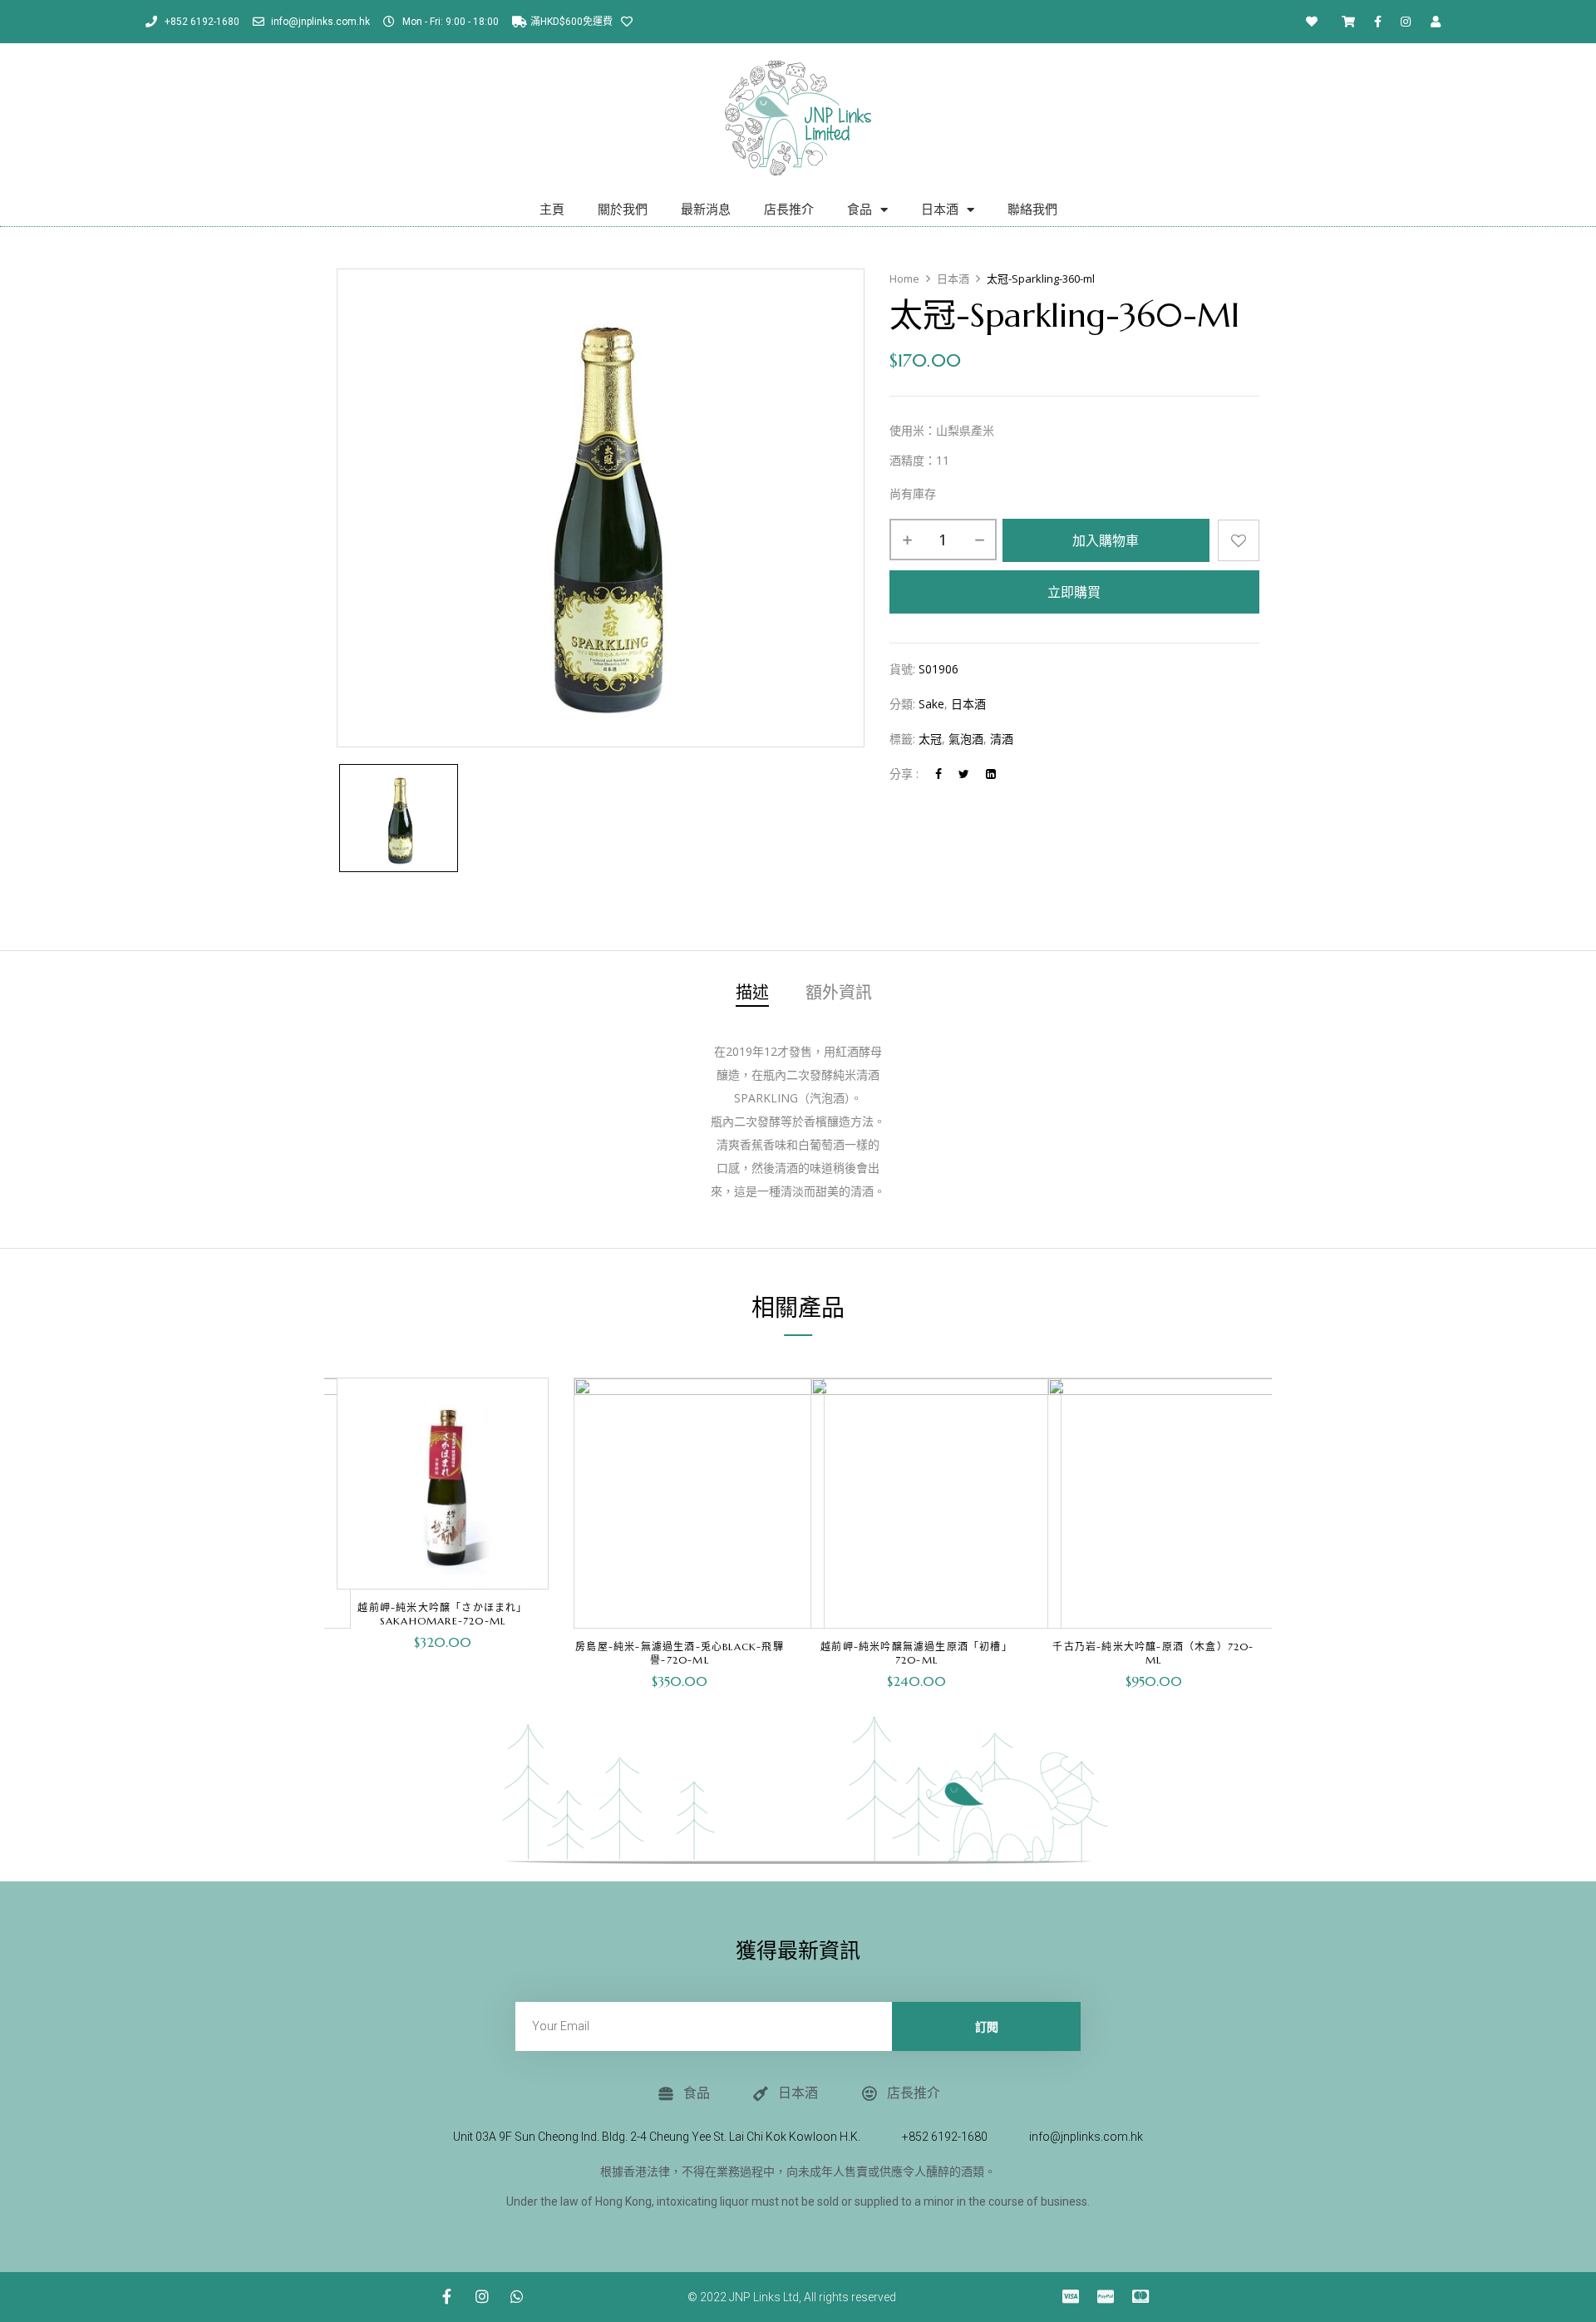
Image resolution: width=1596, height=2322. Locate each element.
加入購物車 (1106, 540)
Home (904, 279)
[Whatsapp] (517, 2296)
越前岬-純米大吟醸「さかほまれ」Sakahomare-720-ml (442, 1614)
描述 (752, 994)
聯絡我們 (1032, 210)
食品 (860, 210)
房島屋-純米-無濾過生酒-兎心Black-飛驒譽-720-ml (680, 1653)
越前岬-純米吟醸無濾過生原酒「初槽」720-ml (916, 1653)
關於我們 (623, 210)
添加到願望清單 (1239, 540)
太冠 (930, 739)
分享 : (904, 774)
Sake (931, 704)
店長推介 (789, 210)
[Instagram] (1406, 22)
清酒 (1002, 739)
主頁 (552, 210)
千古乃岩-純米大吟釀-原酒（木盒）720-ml (1153, 1653)
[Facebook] (938, 774)
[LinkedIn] (991, 774)
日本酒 (940, 210)
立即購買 (1074, 592)
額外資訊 (839, 994)
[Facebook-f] (1378, 22)
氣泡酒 (966, 739)
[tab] (752, 996)
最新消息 (706, 210)
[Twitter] (964, 774)
